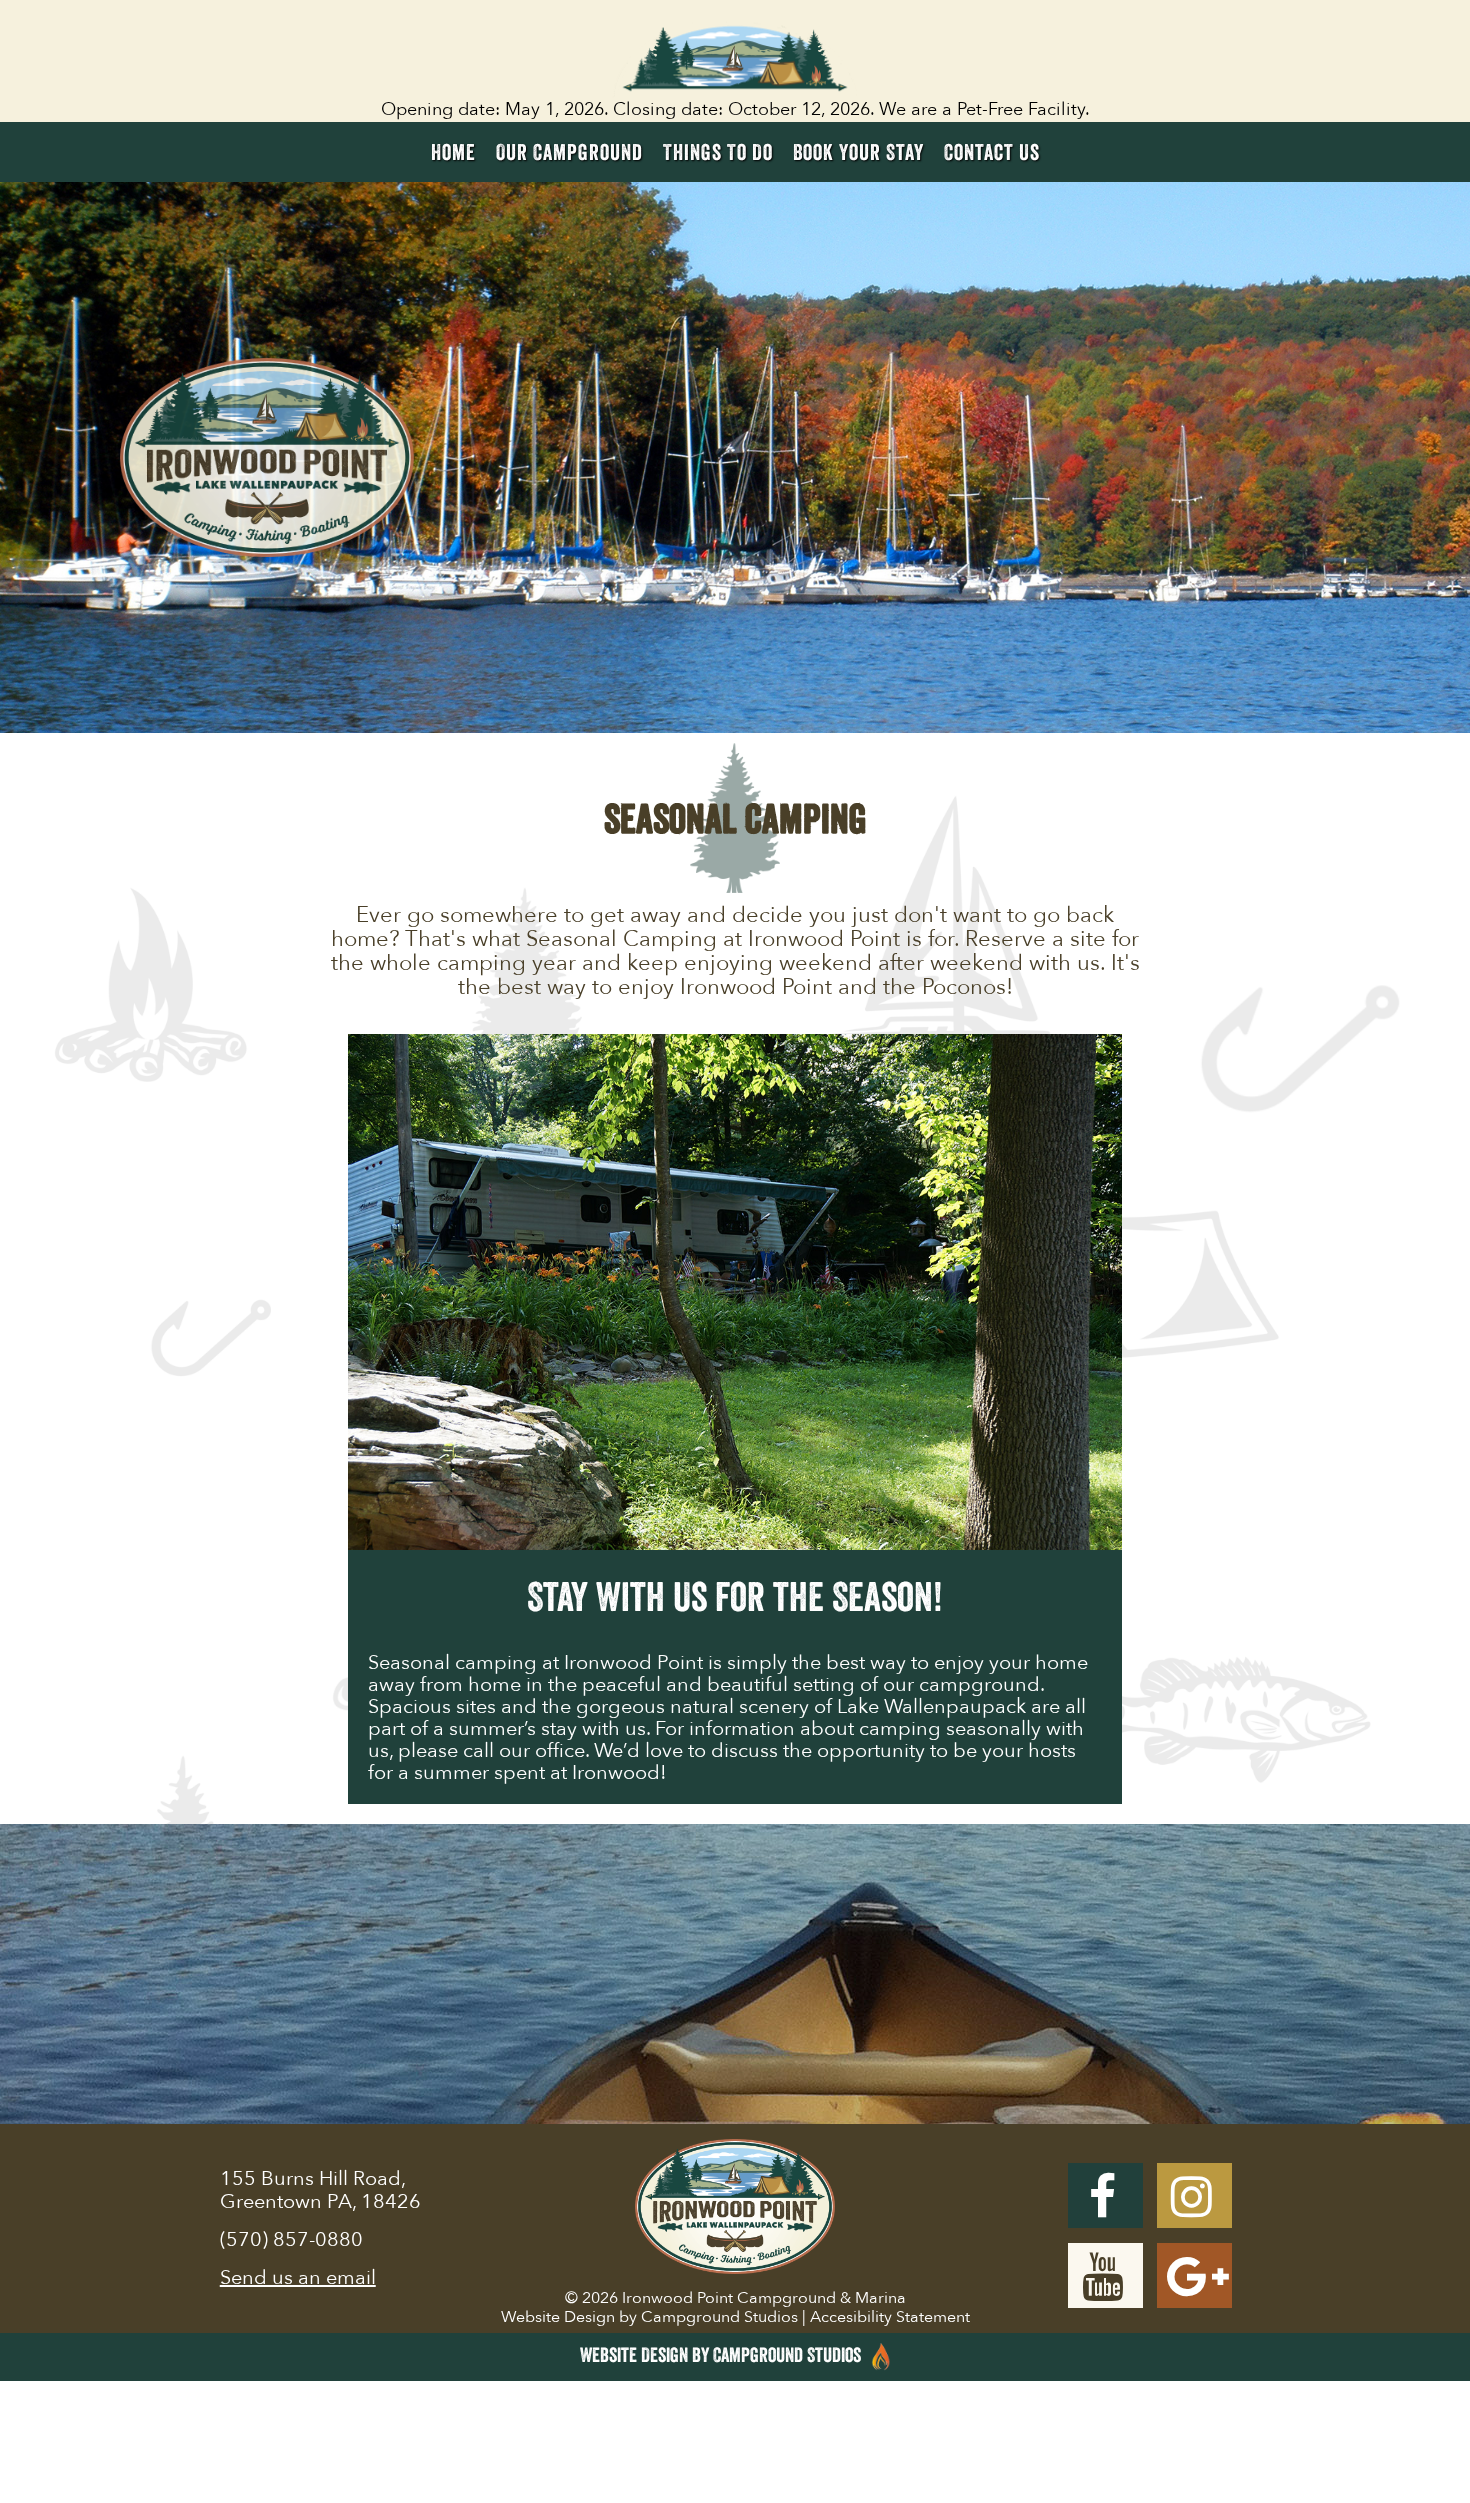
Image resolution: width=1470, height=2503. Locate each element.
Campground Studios (719, 2317)
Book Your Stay (858, 152)
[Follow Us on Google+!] (1194, 2275)
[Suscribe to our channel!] (1105, 2275)
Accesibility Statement (890, 2317)
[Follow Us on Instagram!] (1194, 2195)
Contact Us (992, 152)
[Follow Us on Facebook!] (1105, 2195)
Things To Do (718, 152)
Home (453, 152)
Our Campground (569, 152)
